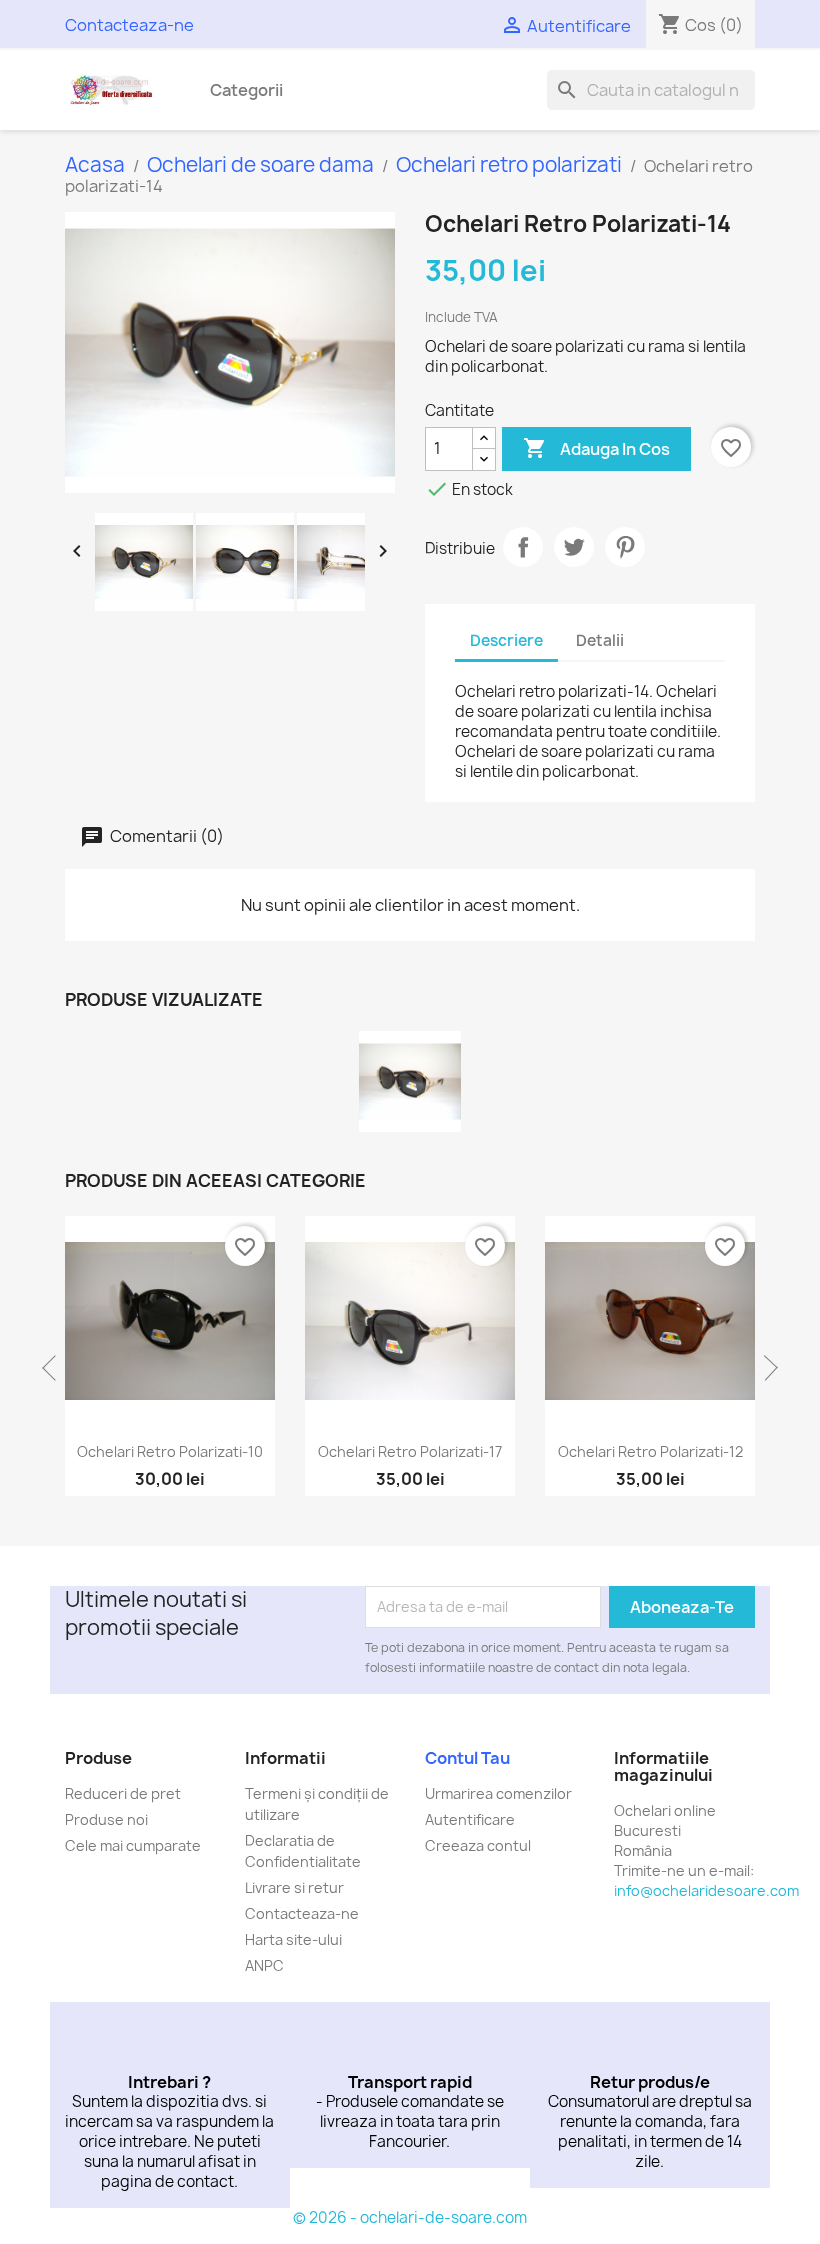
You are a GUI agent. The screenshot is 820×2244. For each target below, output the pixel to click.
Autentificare (470, 1819)
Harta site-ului (293, 1939)
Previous (55, 1368)
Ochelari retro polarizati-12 (650, 1451)
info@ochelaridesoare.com (706, 1890)
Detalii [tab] (600, 640)
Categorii (246, 90)
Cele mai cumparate (133, 1845)
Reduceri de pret (123, 1793)
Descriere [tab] (506, 640)
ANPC (264, 1965)
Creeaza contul (478, 1845)
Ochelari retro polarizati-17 (410, 1451)
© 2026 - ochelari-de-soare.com (410, 2217)
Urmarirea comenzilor (498, 1793)
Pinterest (625, 547)
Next (765, 1368)
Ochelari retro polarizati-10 (170, 1451)
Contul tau (467, 1758)
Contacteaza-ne (129, 25)
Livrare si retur (294, 1887)
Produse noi (106, 1819)
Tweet (574, 547)
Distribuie (523, 547)
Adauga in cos (596, 448)
